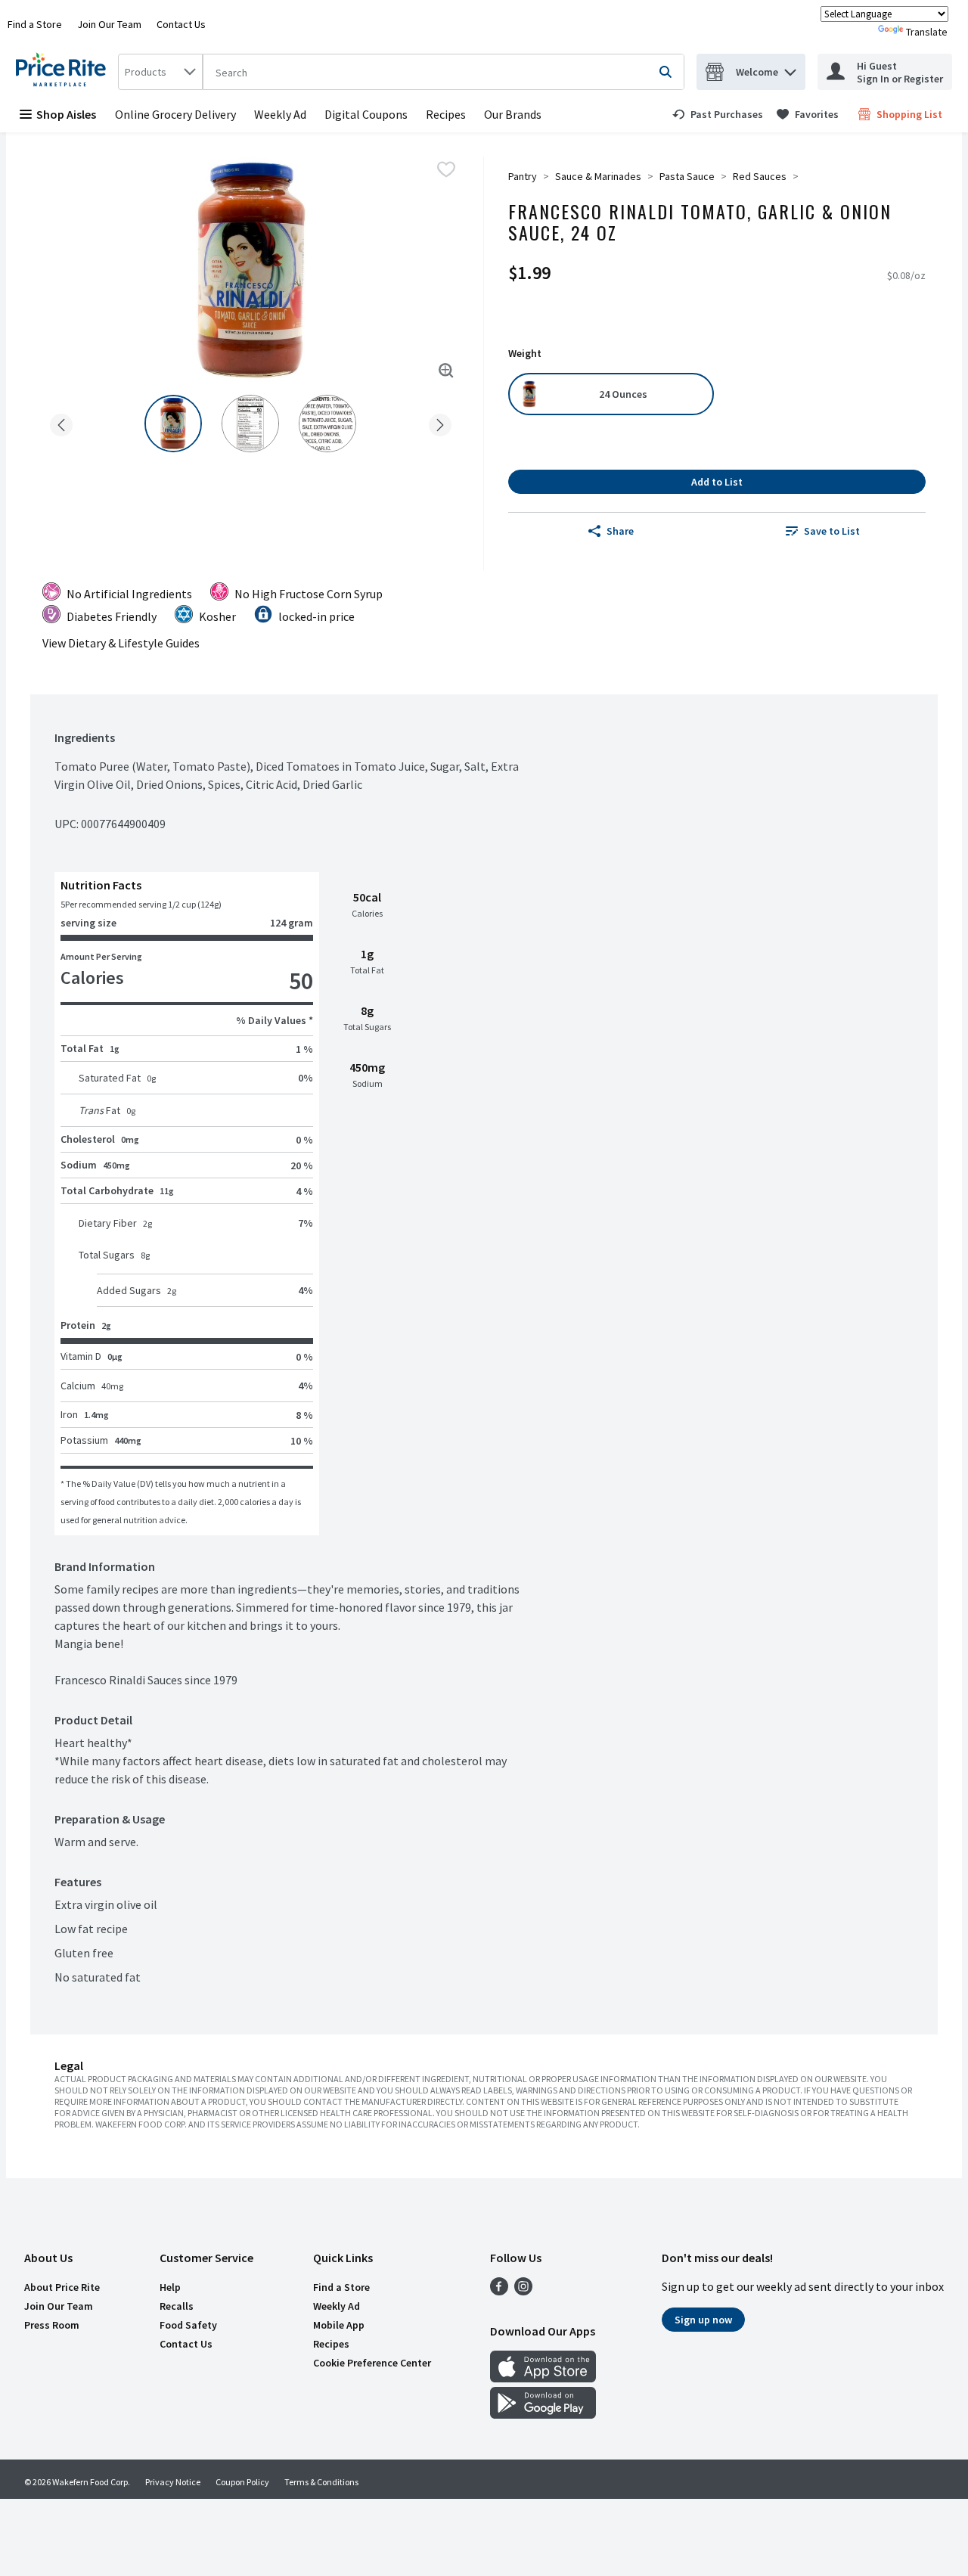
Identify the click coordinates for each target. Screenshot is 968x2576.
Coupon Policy (242, 2482)
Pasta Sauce (687, 176)
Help (170, 2287)
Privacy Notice (173, 2482)
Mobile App (339, 2325)
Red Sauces (760, 176)
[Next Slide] (440, 422)
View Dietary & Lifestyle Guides (121, 643)
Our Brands (513, 114)
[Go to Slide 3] (327, 424)
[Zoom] (446, 371)
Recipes (446, 114)
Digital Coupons (366, 114)
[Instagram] (523, 2291)
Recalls (177, 2306)
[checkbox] (446, 169)
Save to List (832, 531)
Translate (927, 32)
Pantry (523, 176)
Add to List (717, 482)
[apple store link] (543, 2378)
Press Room (52, 2325)
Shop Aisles (66, 114)
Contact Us (181, 24)
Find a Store (35, 24)
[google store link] (543, 2414)
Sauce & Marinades (598, 176)
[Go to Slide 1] (173, 424)
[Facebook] (499, 2291)
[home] (64, 72)
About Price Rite (62, 2287)
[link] (718, 114)
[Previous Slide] (61, 422)
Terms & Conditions (321, 2482)
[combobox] (160, 72)
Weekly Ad (280, 114)
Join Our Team (109, 24)
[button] (790, 68)
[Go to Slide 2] (250, 424)
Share (620, 531)
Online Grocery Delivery (175, 114)
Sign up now (703, 2320)
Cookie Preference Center (372, 2363)
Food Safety (188, 2325)
